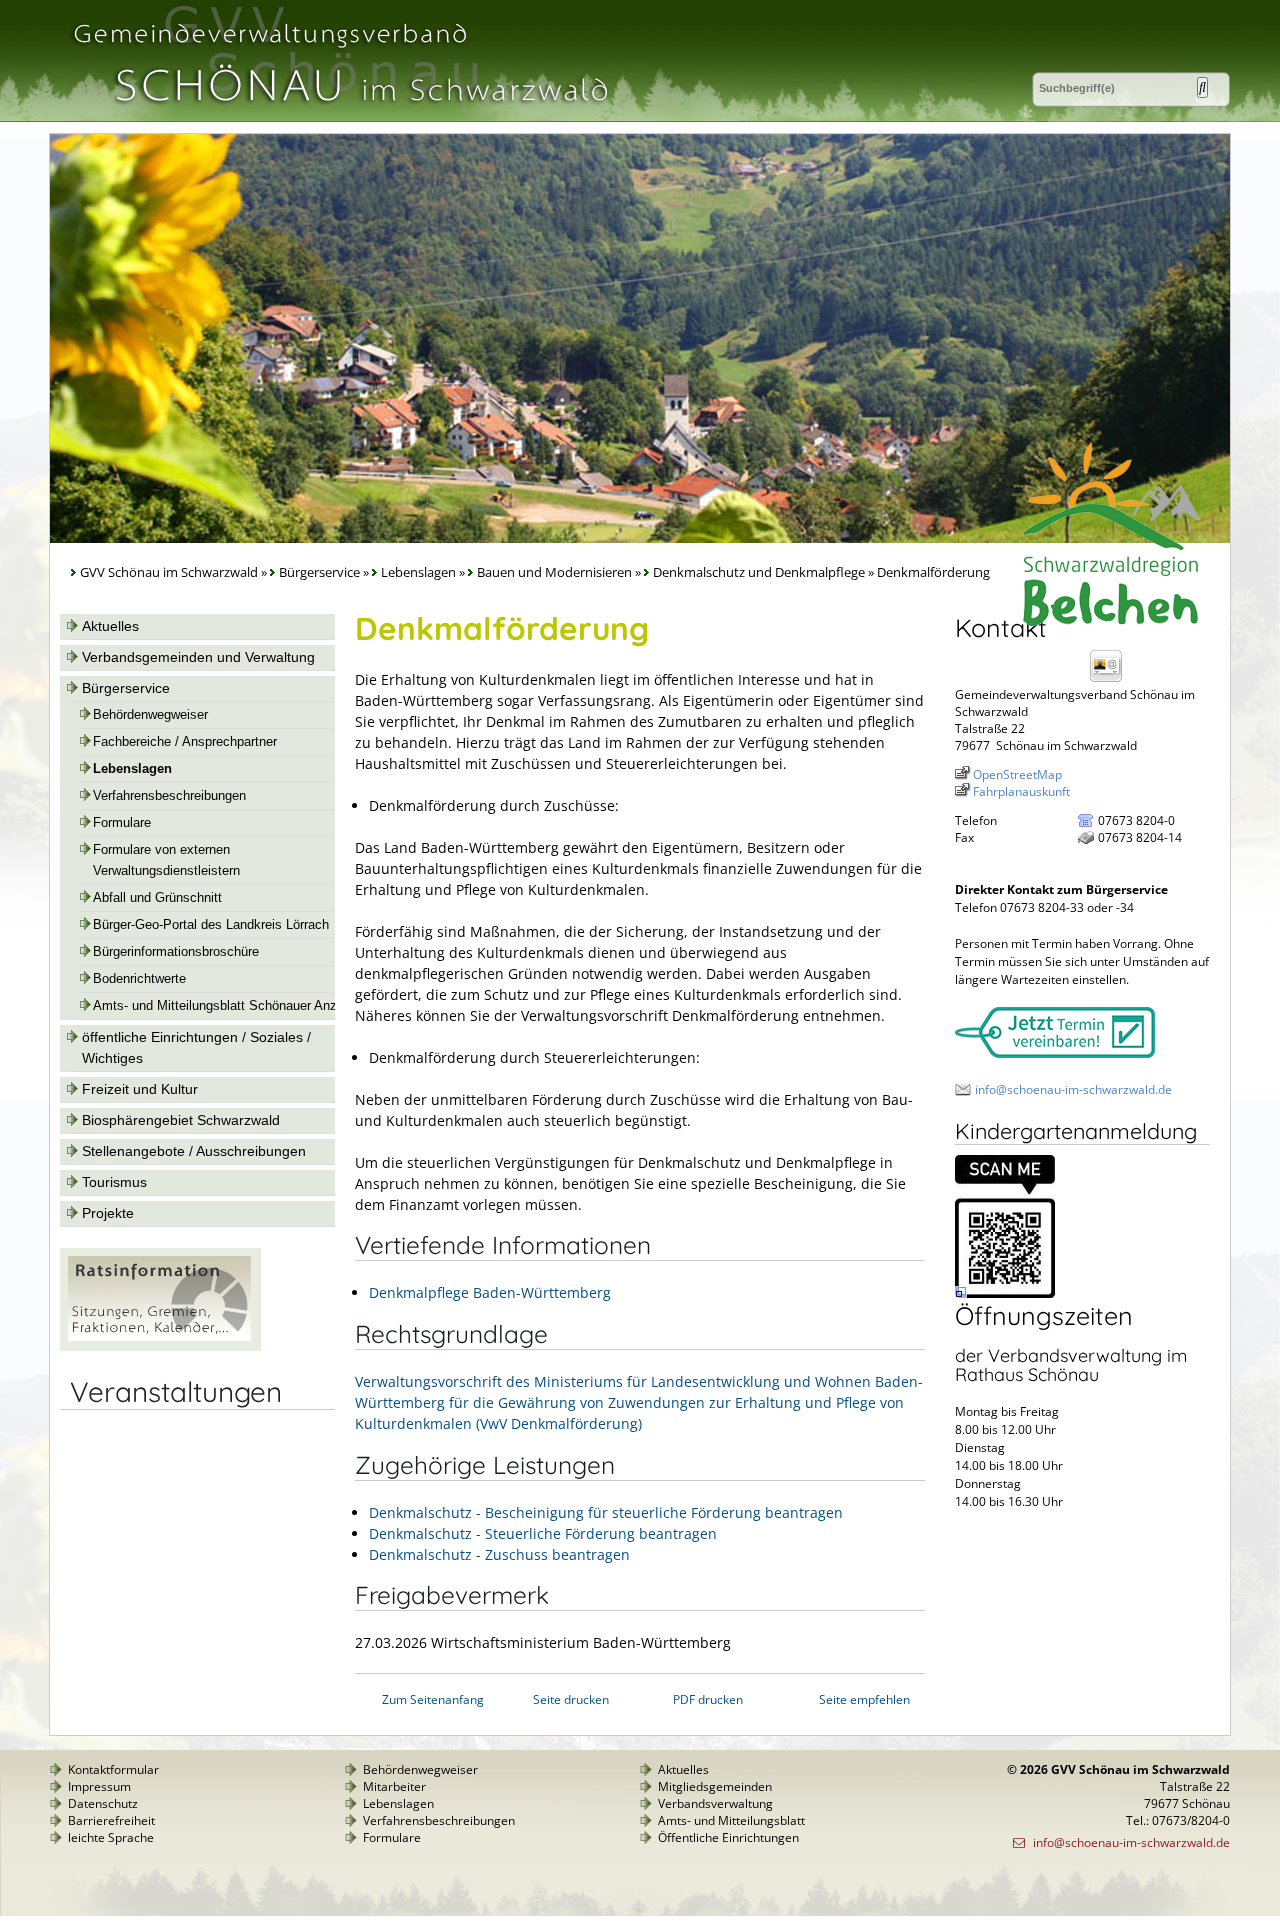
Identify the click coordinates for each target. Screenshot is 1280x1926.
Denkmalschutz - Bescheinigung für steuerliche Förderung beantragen (606, 1512)
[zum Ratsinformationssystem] (160, 1346)
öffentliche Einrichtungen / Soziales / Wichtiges (196, 1047)
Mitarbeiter (394, 1786)
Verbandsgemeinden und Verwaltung (198, 657)
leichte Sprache (111, 1837)
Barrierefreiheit (111, 1820)
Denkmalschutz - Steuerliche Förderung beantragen (543, 1533)
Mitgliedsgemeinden (715, 1786)
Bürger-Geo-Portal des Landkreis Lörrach (211, 925)
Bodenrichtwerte (139, 979)
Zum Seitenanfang (433, 1699)
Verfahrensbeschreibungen (169, 796)
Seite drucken (571, 1699)
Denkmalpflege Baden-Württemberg (490, 1292)
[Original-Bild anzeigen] (1005, 1293)
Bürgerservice (319, 572)
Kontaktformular (113, 1769)
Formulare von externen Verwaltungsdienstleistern (166, 860)
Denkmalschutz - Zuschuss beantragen (499, 1554)
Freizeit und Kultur (140, 1089)
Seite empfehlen (864, 1699)
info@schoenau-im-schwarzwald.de (1073, 1089)
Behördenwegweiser (150, 715)
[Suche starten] (1202, 87)
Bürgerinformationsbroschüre (176, 952)
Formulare (122, 823)
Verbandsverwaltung (715, 1803)
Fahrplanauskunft (1021, 791)
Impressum (99, 1786)
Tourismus (114, 1182)
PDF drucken (708, 1699)
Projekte (108, 1213)
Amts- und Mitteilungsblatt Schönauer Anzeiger (229, 1006)
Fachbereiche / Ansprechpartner (185, 742)
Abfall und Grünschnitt (157, 898)
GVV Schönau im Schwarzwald (169, 572)
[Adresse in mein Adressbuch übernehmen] (1112, 680)
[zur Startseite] (339, 113)
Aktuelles (110, 626)
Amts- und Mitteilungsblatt (731, 1820)
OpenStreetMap (1017, 774)
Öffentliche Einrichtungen (728, 1837)
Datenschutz (103, 1803)
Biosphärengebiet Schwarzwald (181, 1120)
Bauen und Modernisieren (554, 572)
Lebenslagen (418, 572)
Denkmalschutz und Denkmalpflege (759, 572)
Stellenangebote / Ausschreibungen (194, 1151)
